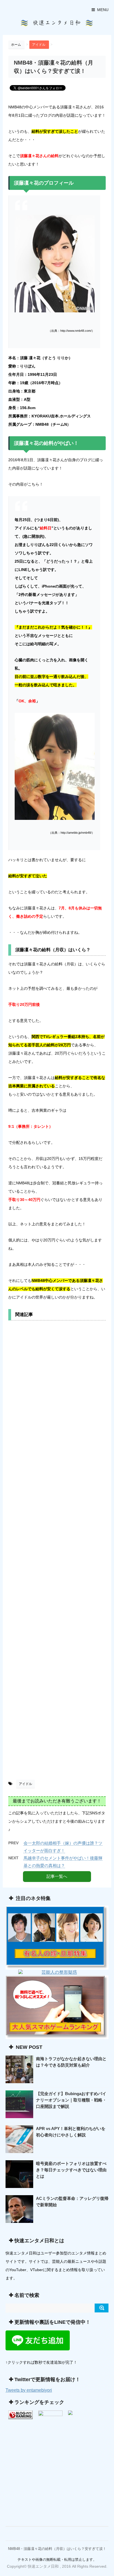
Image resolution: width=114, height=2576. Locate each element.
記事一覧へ (57, 1876)
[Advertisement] (57, 1552)
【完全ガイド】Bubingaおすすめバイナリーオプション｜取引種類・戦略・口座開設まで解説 (71, 2100)
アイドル (25, 1784)
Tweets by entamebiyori (29, 2390)
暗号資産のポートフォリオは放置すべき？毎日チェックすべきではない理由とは (71, 2170)
